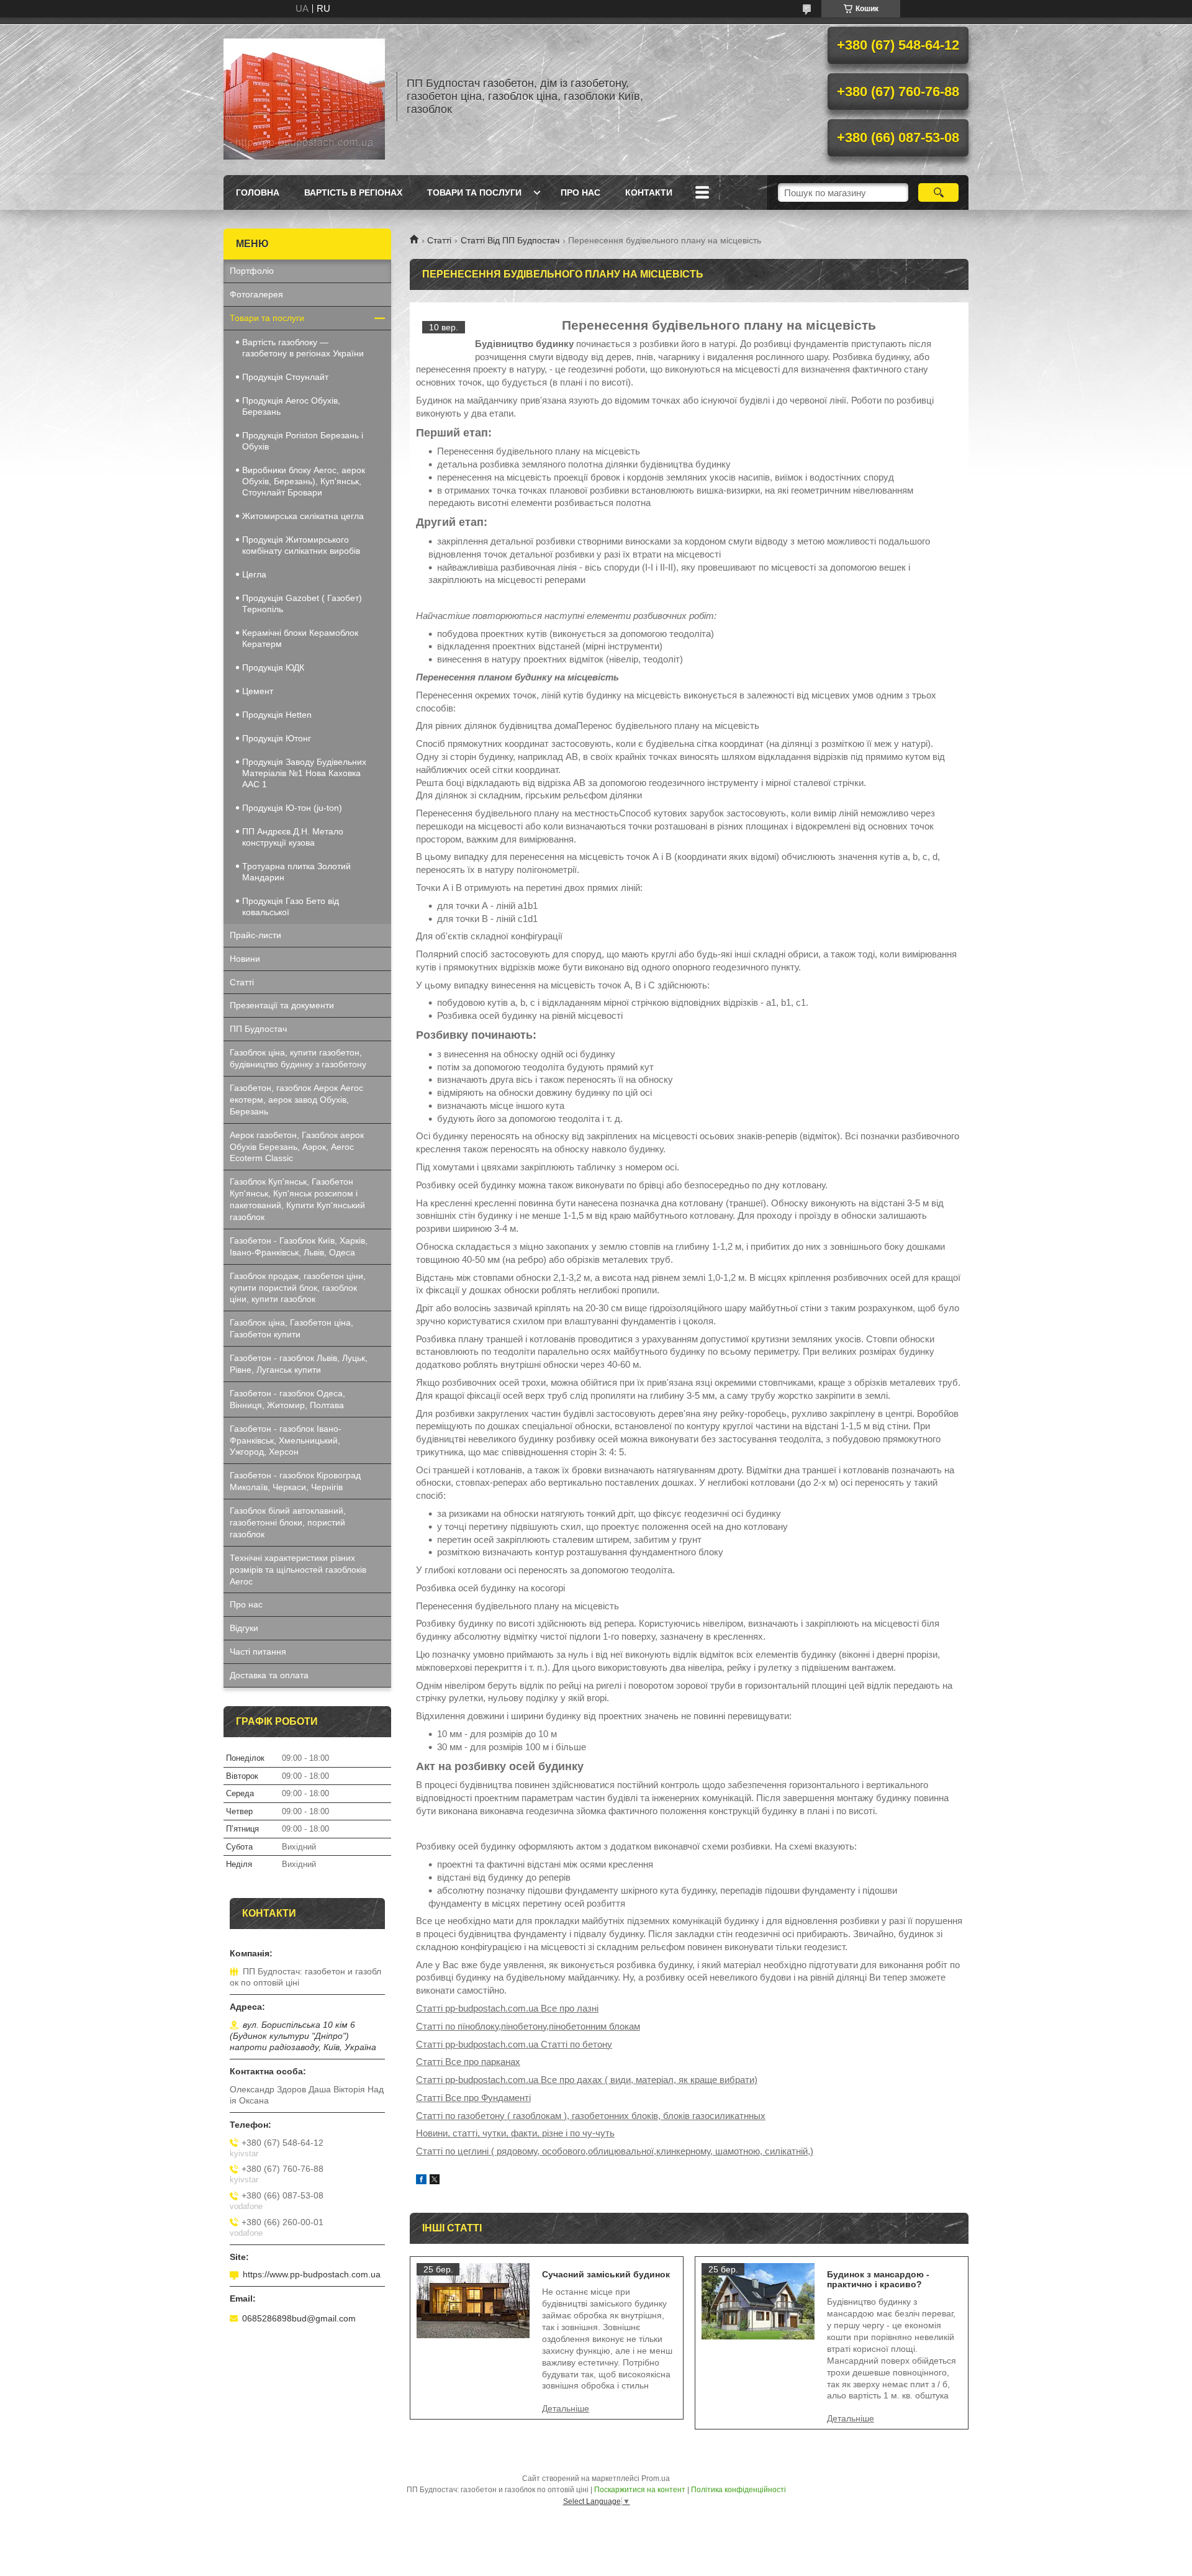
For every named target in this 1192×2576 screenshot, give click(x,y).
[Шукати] (938, 192)
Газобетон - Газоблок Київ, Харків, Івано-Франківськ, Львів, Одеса (299, 1246)
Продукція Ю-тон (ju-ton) (292, 808)
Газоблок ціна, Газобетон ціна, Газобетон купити (291, 1328)
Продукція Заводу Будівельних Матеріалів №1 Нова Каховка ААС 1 (304, 773)
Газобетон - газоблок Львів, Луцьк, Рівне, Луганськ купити (299, 1364)
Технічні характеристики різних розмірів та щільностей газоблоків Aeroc (298, 1570)
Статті (439, 240)
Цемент (258, 691)
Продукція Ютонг (277, 738)
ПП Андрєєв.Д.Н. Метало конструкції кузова (293, 837)
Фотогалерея (256, 294)
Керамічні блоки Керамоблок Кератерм (300, 638)
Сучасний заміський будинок (606, 2274)
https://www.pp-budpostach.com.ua (312, 2274)
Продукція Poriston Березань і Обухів (303, 441)
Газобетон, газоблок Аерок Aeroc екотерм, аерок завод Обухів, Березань (296, 1100)
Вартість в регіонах (353, 192)
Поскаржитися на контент (640, 2490)
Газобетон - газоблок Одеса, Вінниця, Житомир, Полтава (287, 1399)
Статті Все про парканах (468, 2062)
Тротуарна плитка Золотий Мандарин (296, 872)
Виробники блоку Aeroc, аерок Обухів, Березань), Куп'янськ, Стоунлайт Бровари (304, 481)
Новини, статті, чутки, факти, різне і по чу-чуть (515, 2133)
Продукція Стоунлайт (285, 377)
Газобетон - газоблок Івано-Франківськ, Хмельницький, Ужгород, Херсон (286, 1440)
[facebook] (421, 2181)
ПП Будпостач (258, 1029)
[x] (435, 2181)
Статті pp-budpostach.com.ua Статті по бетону (514, 2044)
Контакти (649, 192)
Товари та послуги (474, 192)
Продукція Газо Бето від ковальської (291, 906)
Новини (245, 959)
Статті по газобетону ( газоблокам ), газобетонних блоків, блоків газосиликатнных (591, 2116)
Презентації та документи (282, 1005)
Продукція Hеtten (277, 715)
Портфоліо (252, 271)
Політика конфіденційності (738, 2490)
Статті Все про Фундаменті (473, 2098)
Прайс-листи (255, 935)
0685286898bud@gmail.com (299, 2318)
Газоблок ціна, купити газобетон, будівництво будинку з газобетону (298, 1058)
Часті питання (258, 1652)
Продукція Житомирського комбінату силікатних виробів (301, 545)
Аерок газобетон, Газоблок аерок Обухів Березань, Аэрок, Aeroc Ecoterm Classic (297, 1147)
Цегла (254, 574)
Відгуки (244, 1628)
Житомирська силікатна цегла (303, 516)
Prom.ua (656, 2479)
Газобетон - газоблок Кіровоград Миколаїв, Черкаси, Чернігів (295, 1481)
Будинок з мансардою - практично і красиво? (878, 2279)
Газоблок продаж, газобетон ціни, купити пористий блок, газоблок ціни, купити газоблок (298, 1288)
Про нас (580, 192)
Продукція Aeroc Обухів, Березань (291, 406)
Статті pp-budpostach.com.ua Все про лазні (507, 2008)
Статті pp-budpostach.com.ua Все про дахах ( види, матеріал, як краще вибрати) (587, 2080)
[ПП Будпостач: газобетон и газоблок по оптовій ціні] (304, 96)
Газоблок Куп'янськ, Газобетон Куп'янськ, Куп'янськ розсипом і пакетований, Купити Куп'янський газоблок (297, 1199)
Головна (258, 192)
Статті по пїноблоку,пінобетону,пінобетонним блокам (528, 2026)
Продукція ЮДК (273, 667)
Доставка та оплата (269, 1675)
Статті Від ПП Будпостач (510, 240)
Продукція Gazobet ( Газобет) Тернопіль (302, 603)
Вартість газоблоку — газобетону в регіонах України (303, 348)
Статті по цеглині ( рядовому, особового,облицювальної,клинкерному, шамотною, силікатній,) (615, 2151)
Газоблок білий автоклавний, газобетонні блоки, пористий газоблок (288, 1522)
